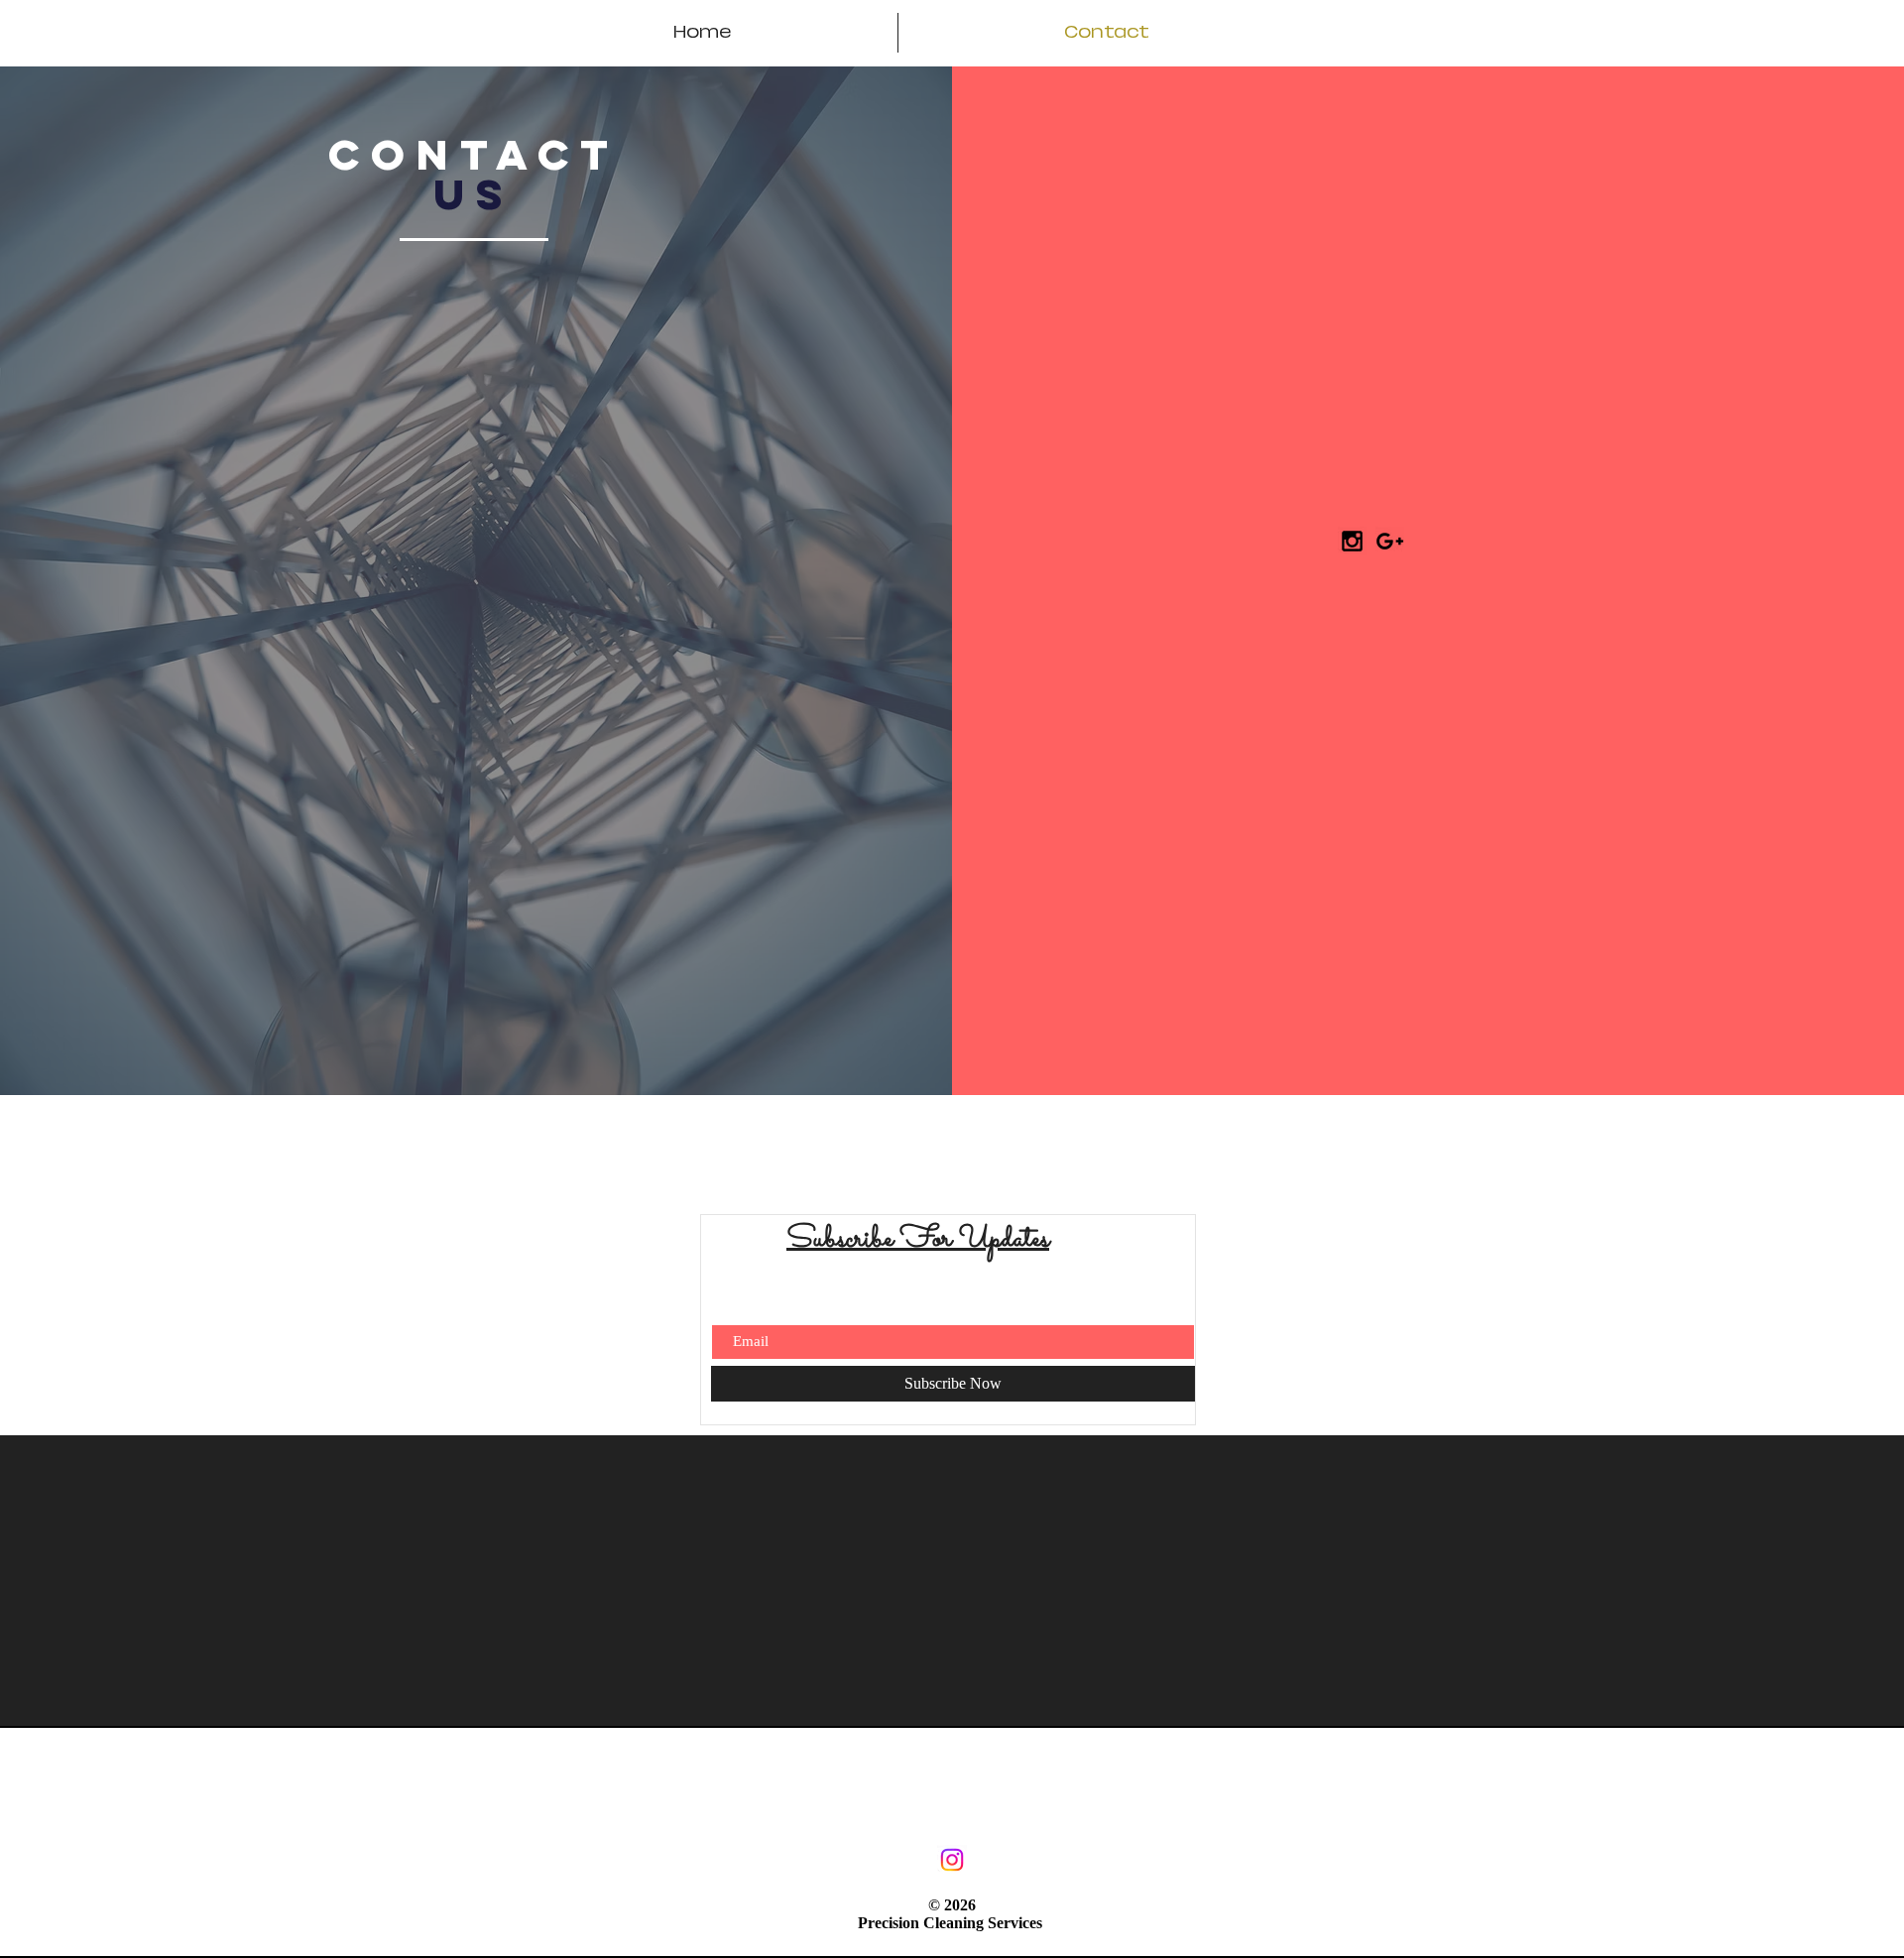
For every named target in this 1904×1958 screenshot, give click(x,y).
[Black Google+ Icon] (1390, 541)
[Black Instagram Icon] (1352, 541)
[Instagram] (952, 1860)
